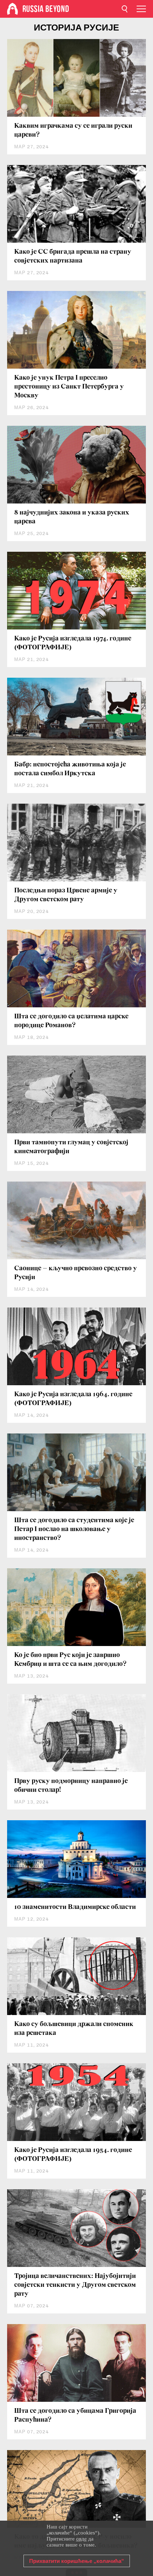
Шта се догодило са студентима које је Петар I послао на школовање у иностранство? (74, 1529)
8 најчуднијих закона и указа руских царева (72, 517)
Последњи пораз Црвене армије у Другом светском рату (66, 895)
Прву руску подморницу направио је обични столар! (71, 1786)
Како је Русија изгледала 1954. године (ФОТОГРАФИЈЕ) (73, 2155)
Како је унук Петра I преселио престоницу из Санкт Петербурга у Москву (69, 387)
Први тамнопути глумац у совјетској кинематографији (71, 1147)
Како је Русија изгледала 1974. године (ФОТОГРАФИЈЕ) (73, 643)
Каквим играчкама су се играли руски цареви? (73, 130)
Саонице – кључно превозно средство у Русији (76, 1273)
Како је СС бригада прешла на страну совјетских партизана (73, 256)
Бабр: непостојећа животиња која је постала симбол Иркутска (70, 769)
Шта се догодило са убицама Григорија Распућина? (75, 2415)
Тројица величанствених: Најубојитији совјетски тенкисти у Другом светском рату (75, 2285)
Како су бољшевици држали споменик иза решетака (74, 2029)
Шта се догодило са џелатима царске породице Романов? (71, 1021)
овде (81, 2539)
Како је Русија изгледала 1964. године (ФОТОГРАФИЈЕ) (73, 1399)
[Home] (12, 9)
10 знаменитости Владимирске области (75, 1907)
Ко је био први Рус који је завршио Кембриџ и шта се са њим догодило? (70, 1660)
